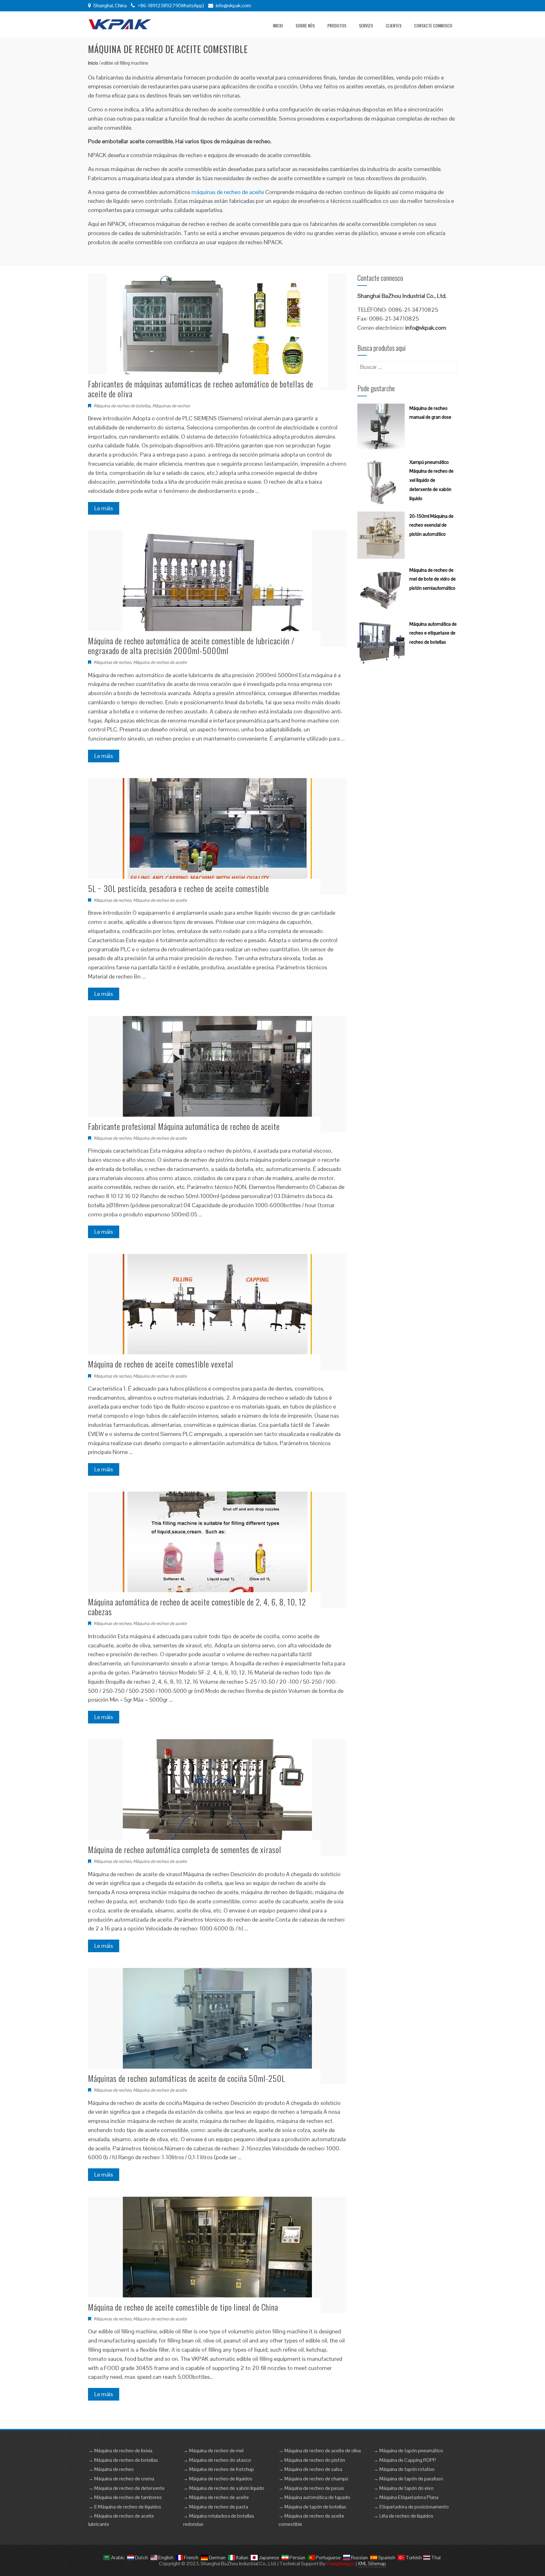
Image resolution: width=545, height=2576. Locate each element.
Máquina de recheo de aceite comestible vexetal (161, 1364)
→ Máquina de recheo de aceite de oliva (320, 2451)
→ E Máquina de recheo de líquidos (125, 2507)
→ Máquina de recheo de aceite (216, 2497)
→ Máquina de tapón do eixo (404, 2488)
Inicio (278, 25)
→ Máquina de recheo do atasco (217, 2460)
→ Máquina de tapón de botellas (312, 2507)
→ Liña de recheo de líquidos (403, 2516)
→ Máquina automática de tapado (314, 2497)
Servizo (366, 25)
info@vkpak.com (233, 6)
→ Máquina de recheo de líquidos (218, 2479)
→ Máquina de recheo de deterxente (126, 2488)
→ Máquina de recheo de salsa (310, 2469)
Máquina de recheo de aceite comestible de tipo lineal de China (183, 2307)
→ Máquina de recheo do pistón (312, 2460)
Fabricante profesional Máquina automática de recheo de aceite (184, 1126)
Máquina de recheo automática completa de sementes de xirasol (185, 1849)
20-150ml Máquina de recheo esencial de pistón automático (431, 525)
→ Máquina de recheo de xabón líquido (224, 2488)
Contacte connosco (433, 25)
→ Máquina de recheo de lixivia (120, 2451)
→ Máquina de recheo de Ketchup (219, 2469)
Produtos (337, 25)
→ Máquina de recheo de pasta (216, 2507)
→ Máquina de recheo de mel (213, 2451)
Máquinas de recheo (171, 406)
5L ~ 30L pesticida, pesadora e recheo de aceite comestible (179, 888)
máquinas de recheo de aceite (228, 192)
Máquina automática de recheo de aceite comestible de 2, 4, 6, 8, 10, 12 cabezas (197, 1607)
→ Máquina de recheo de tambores (125, 2497)
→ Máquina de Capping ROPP (405, 2460)
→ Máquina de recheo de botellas (123, 2460)
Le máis (104, 508)
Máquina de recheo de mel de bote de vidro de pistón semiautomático (433, 579)
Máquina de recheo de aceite (160, 662)
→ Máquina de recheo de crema (121, 2479)
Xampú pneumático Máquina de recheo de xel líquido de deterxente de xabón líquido (431, 480)
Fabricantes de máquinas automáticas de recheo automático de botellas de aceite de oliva (201, 389)
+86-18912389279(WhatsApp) (170, 6)
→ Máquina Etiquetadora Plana (406, 2497)
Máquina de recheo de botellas (122, 406)
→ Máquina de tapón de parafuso (408, 2479)
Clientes (394, 25)
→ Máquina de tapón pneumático (408, 2451)
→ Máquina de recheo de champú (313, 2479)
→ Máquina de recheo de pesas (311, 2488)
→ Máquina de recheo (111, 2469)
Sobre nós (305, 25)
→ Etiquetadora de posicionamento (411, 2507)
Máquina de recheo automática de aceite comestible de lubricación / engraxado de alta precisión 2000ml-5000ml (191, 646)
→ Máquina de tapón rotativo (404, 2469)
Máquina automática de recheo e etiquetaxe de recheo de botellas (433, 633)
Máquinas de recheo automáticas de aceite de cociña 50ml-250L (187, 2078)
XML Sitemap (372, 2564)
